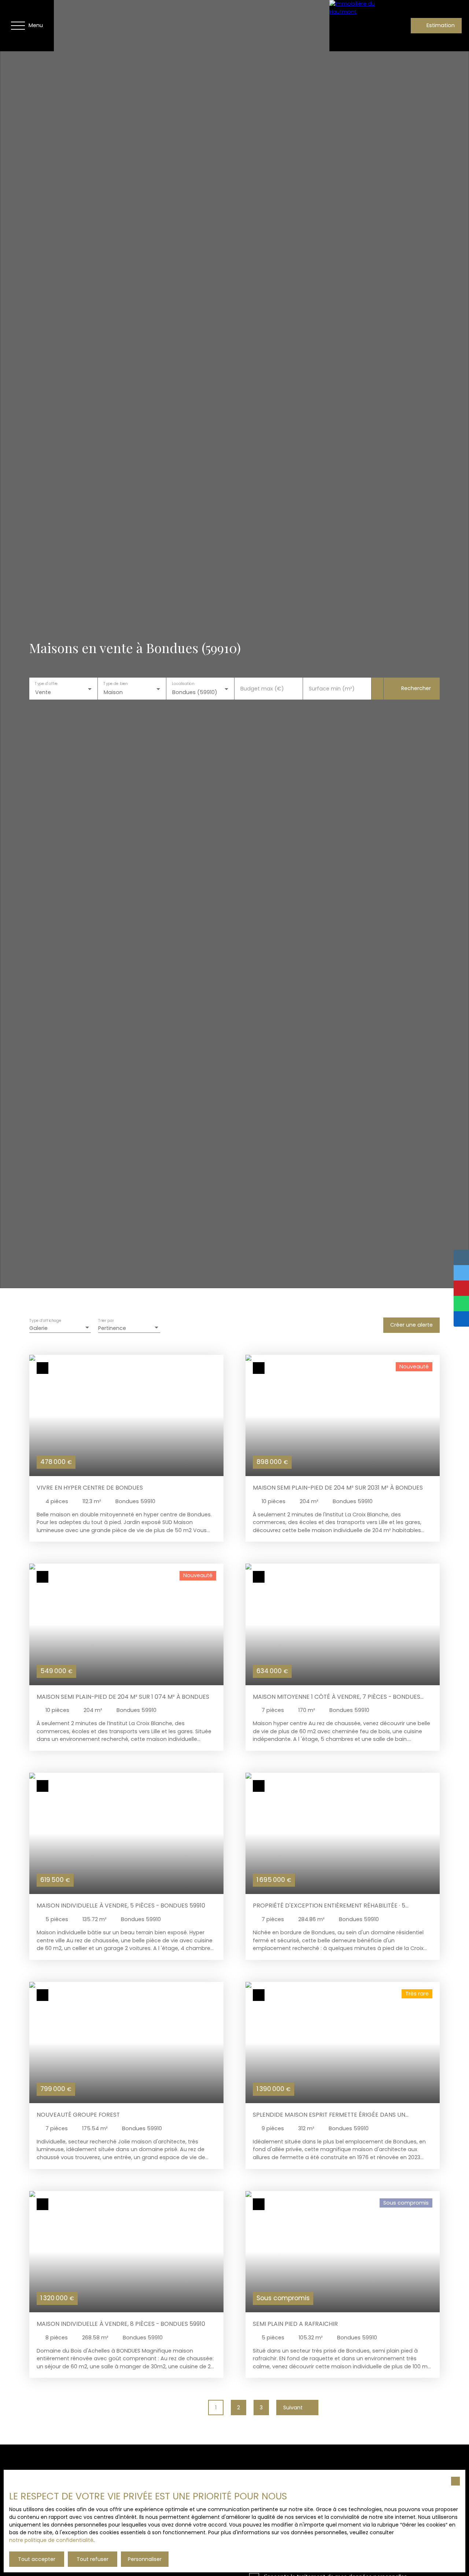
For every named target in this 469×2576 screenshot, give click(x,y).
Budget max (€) (262, 689)
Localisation (183, 684)
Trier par (106, 1321)
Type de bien (115, 684)
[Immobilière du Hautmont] (355, 26)
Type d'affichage (45, 1321)
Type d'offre (46, 684)
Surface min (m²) (332, 689)
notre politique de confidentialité (51, 2540)
